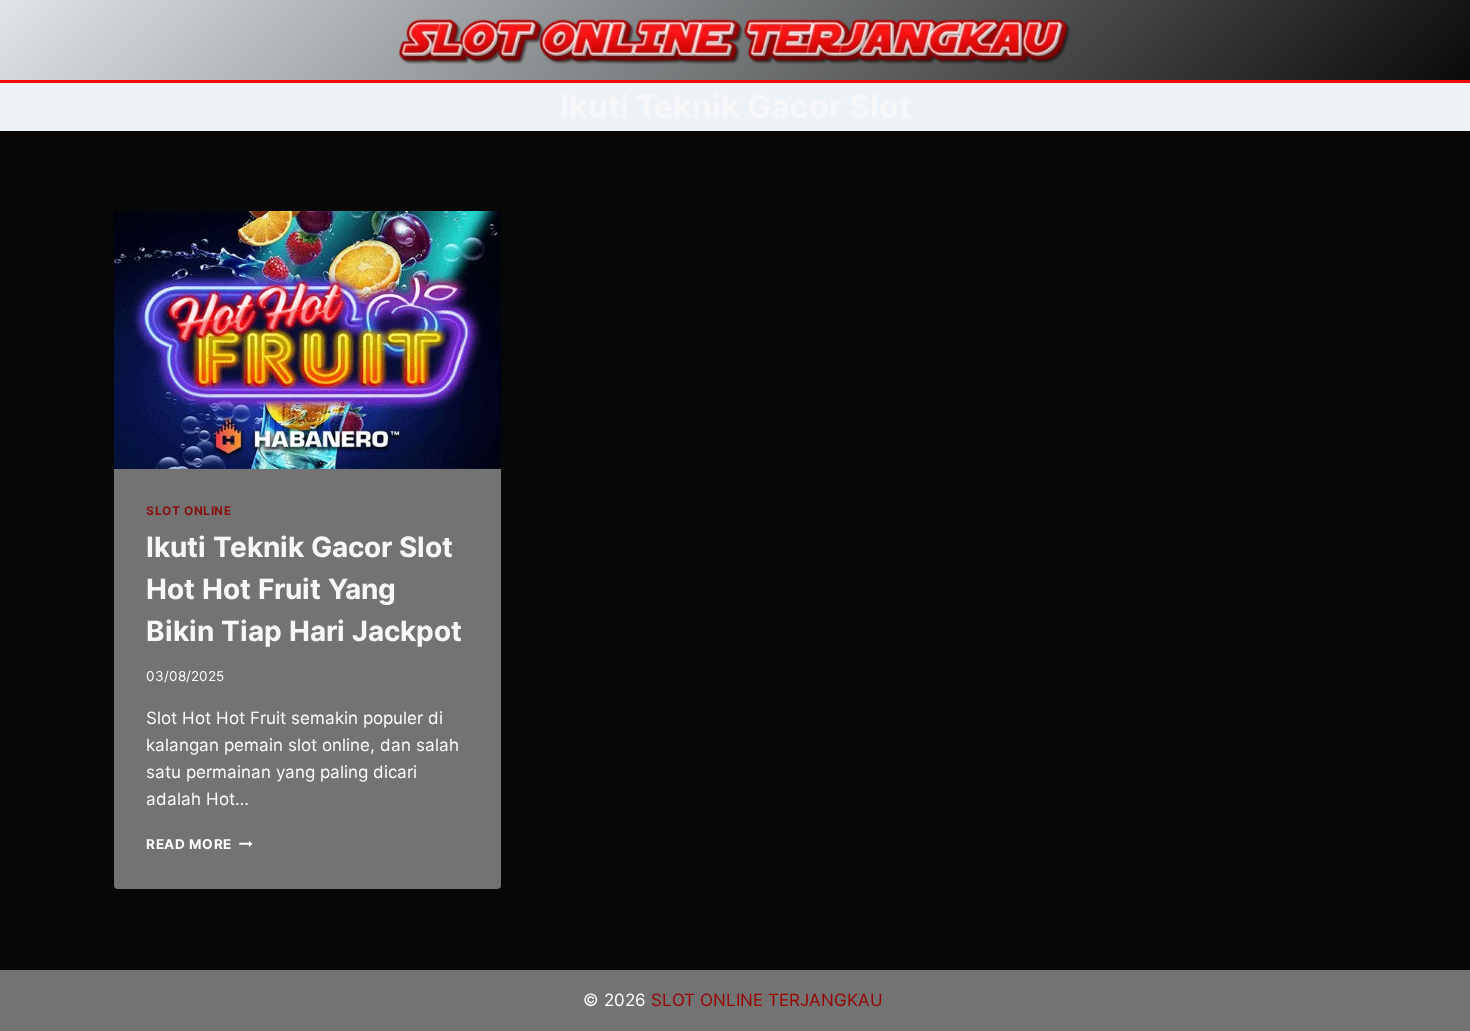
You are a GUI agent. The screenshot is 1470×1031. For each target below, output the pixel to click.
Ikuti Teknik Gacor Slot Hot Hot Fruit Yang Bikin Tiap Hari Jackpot (304, 589)
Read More (199, 844)
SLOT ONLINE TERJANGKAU (769, 1000)
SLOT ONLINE (189, 510)
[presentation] (307, 340)
